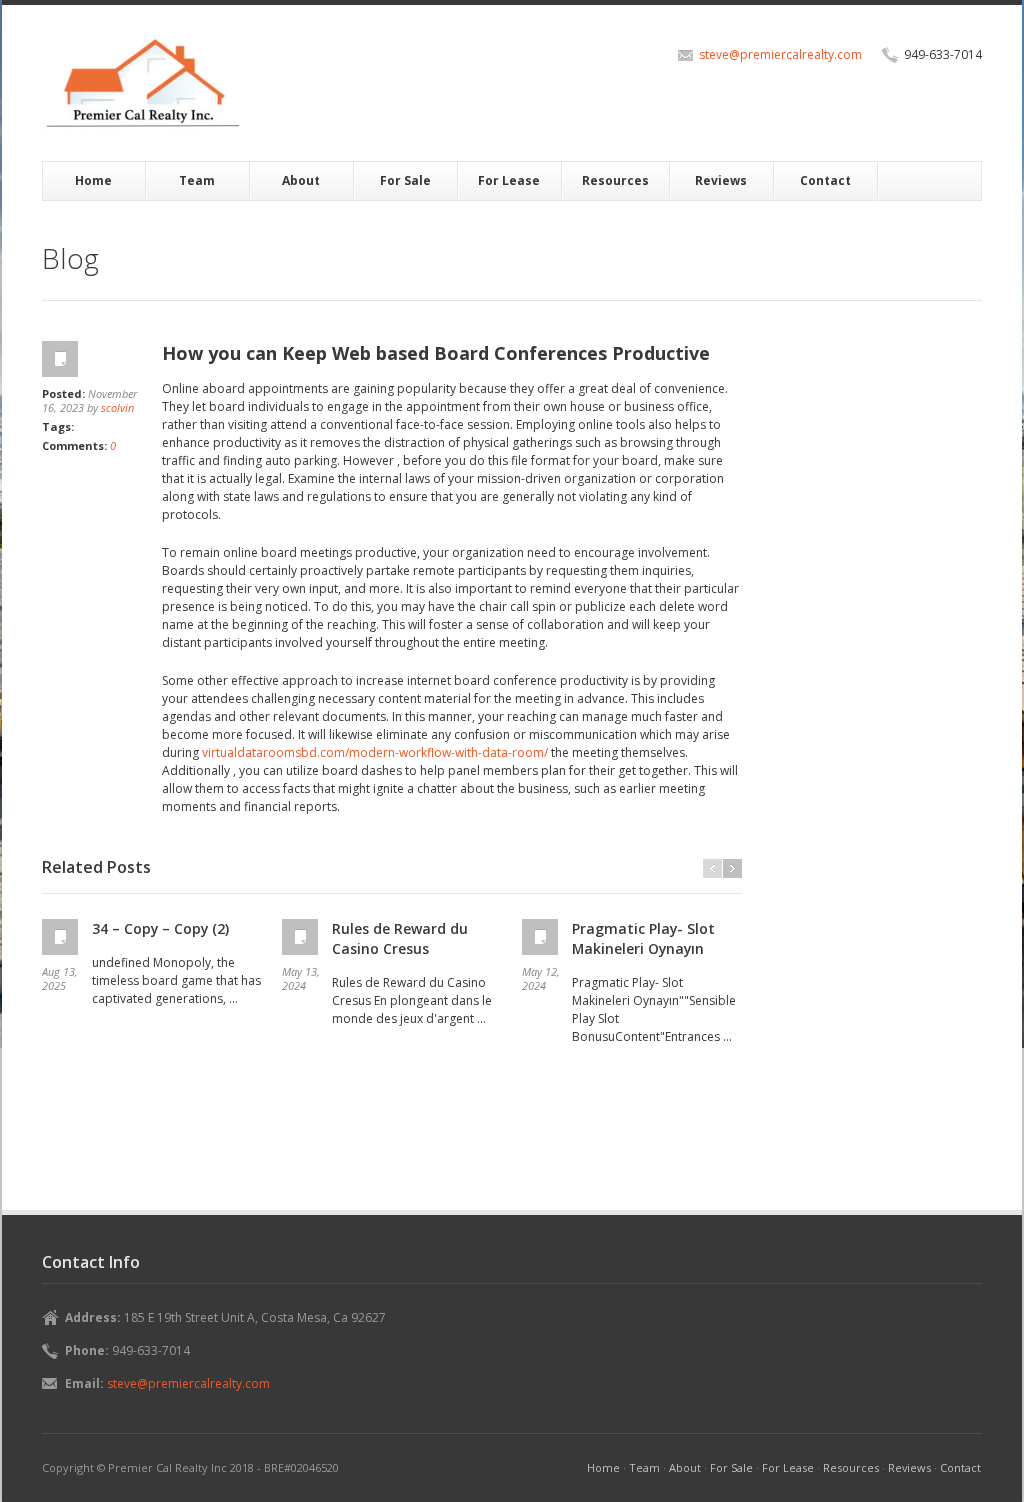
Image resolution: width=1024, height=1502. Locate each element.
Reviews (721, 180)
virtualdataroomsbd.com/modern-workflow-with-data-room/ (375, 752)
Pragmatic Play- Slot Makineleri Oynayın (643, 938)
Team (197, 180)
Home (93, 180)
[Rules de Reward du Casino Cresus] (302, 937)
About (301, 180)
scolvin (117, 407)
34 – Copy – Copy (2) (160, 928)
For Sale (405, 180)
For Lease (509, 180)
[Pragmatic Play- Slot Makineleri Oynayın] (542, 937)
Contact (825, 180)
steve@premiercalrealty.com (780, 54)
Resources (615, 180)
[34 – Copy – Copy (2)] (62, 937)
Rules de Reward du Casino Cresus (400, 938)
